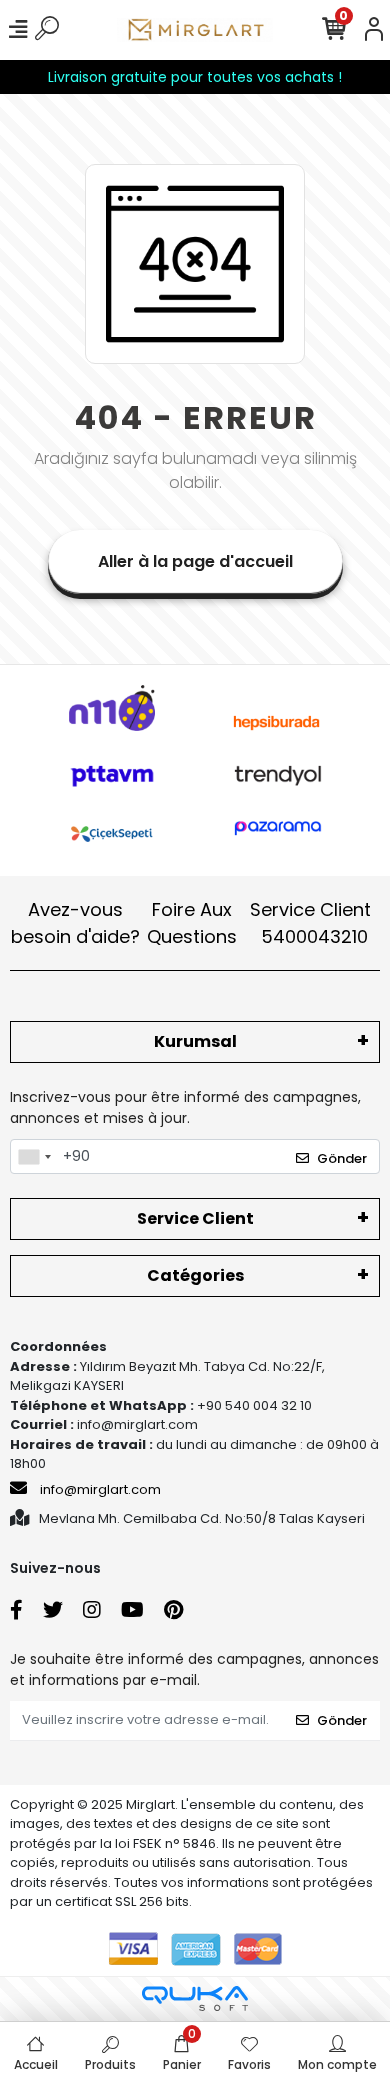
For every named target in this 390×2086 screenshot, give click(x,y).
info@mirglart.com (100, 1489)
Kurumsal (195, 1041)
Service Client (310, 923)
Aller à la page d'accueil (195, 561)
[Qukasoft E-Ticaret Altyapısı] (195, 1998)
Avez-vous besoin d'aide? (75, 923)
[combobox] (34, 1157)
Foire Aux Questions (192, 923)
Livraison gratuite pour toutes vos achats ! (195, 77)
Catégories (195, 1275)
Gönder (342, 1158)
